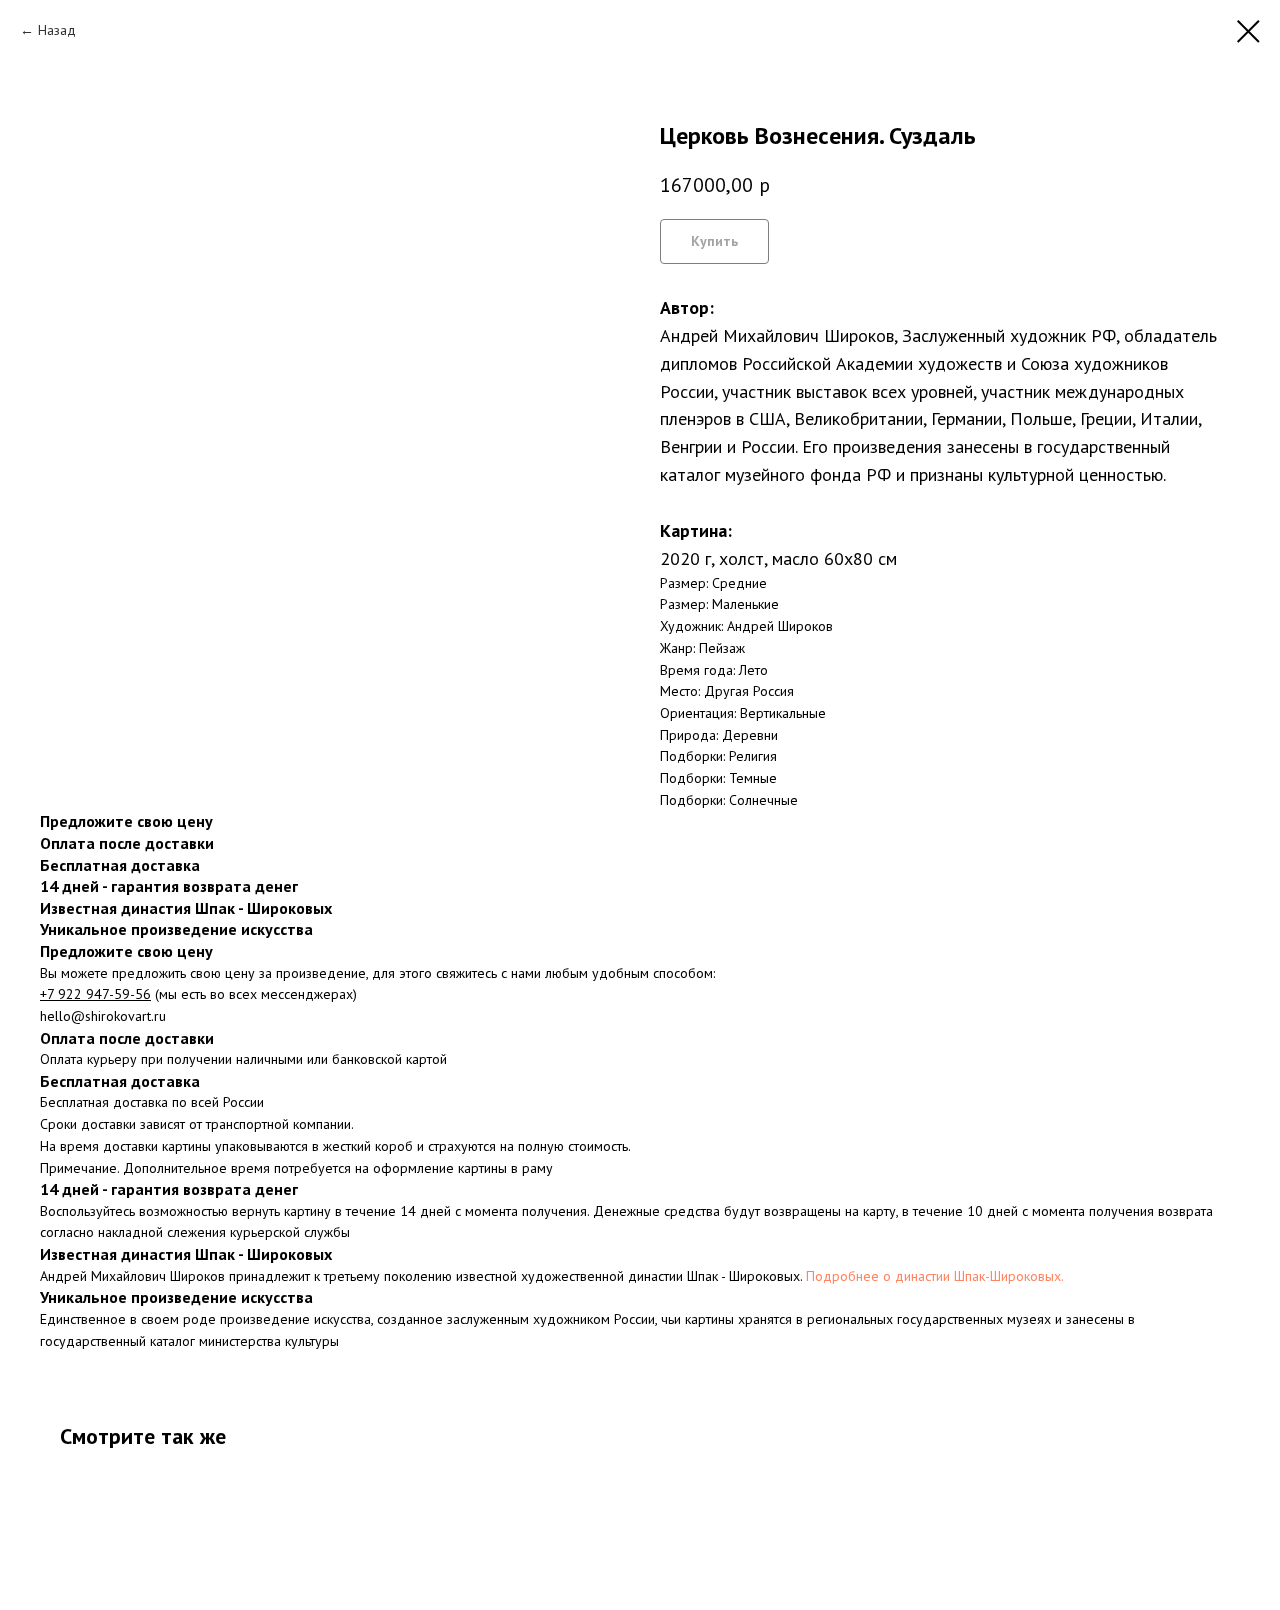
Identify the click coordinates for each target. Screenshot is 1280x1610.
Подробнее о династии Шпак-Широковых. (935, 1276)
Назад (57, 30)
